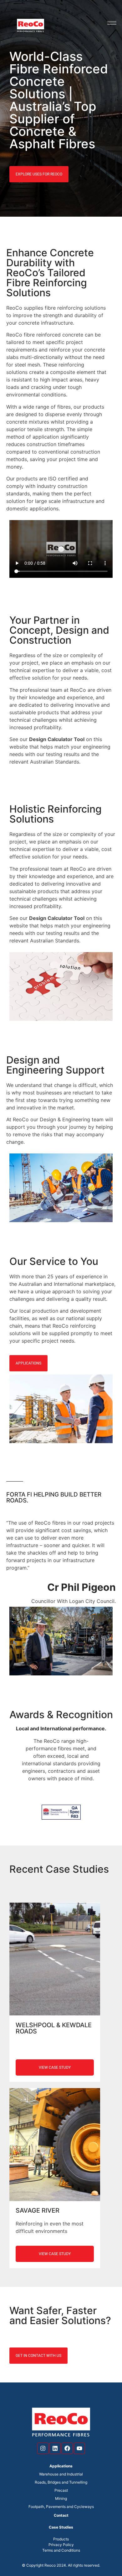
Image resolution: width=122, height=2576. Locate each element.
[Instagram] (43, 2448)
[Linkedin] (55, 2448)
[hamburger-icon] (112, 23)
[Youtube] (79, 2448)
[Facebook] (67, 2448)
